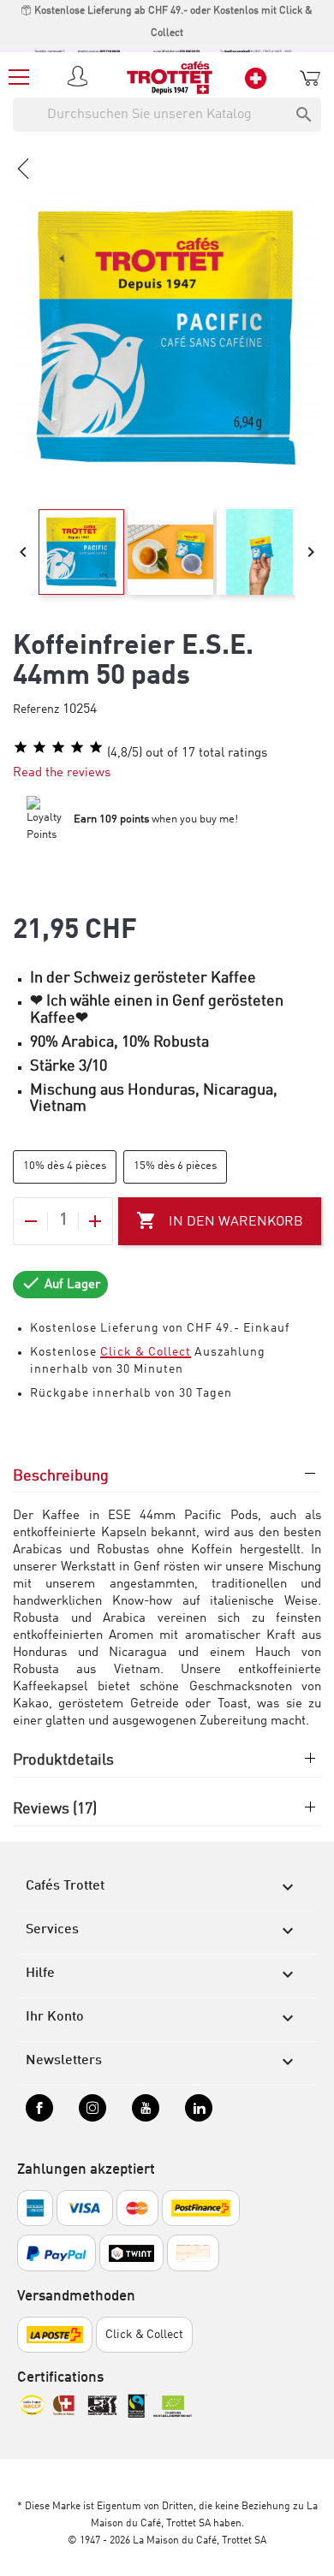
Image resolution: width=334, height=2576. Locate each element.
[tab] (167, 1484)
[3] (58, 748)
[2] (39, 748)
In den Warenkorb (220, 1220)
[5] (96, 748)
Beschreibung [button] (61, 1476)
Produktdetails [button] (63, 1760)
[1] (21, 748)
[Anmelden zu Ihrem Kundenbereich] (81, 78)
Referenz (36, 709)
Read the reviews (62, 773)
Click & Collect (146, 1352)
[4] (77, 748)
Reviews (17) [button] (55, 1809)
